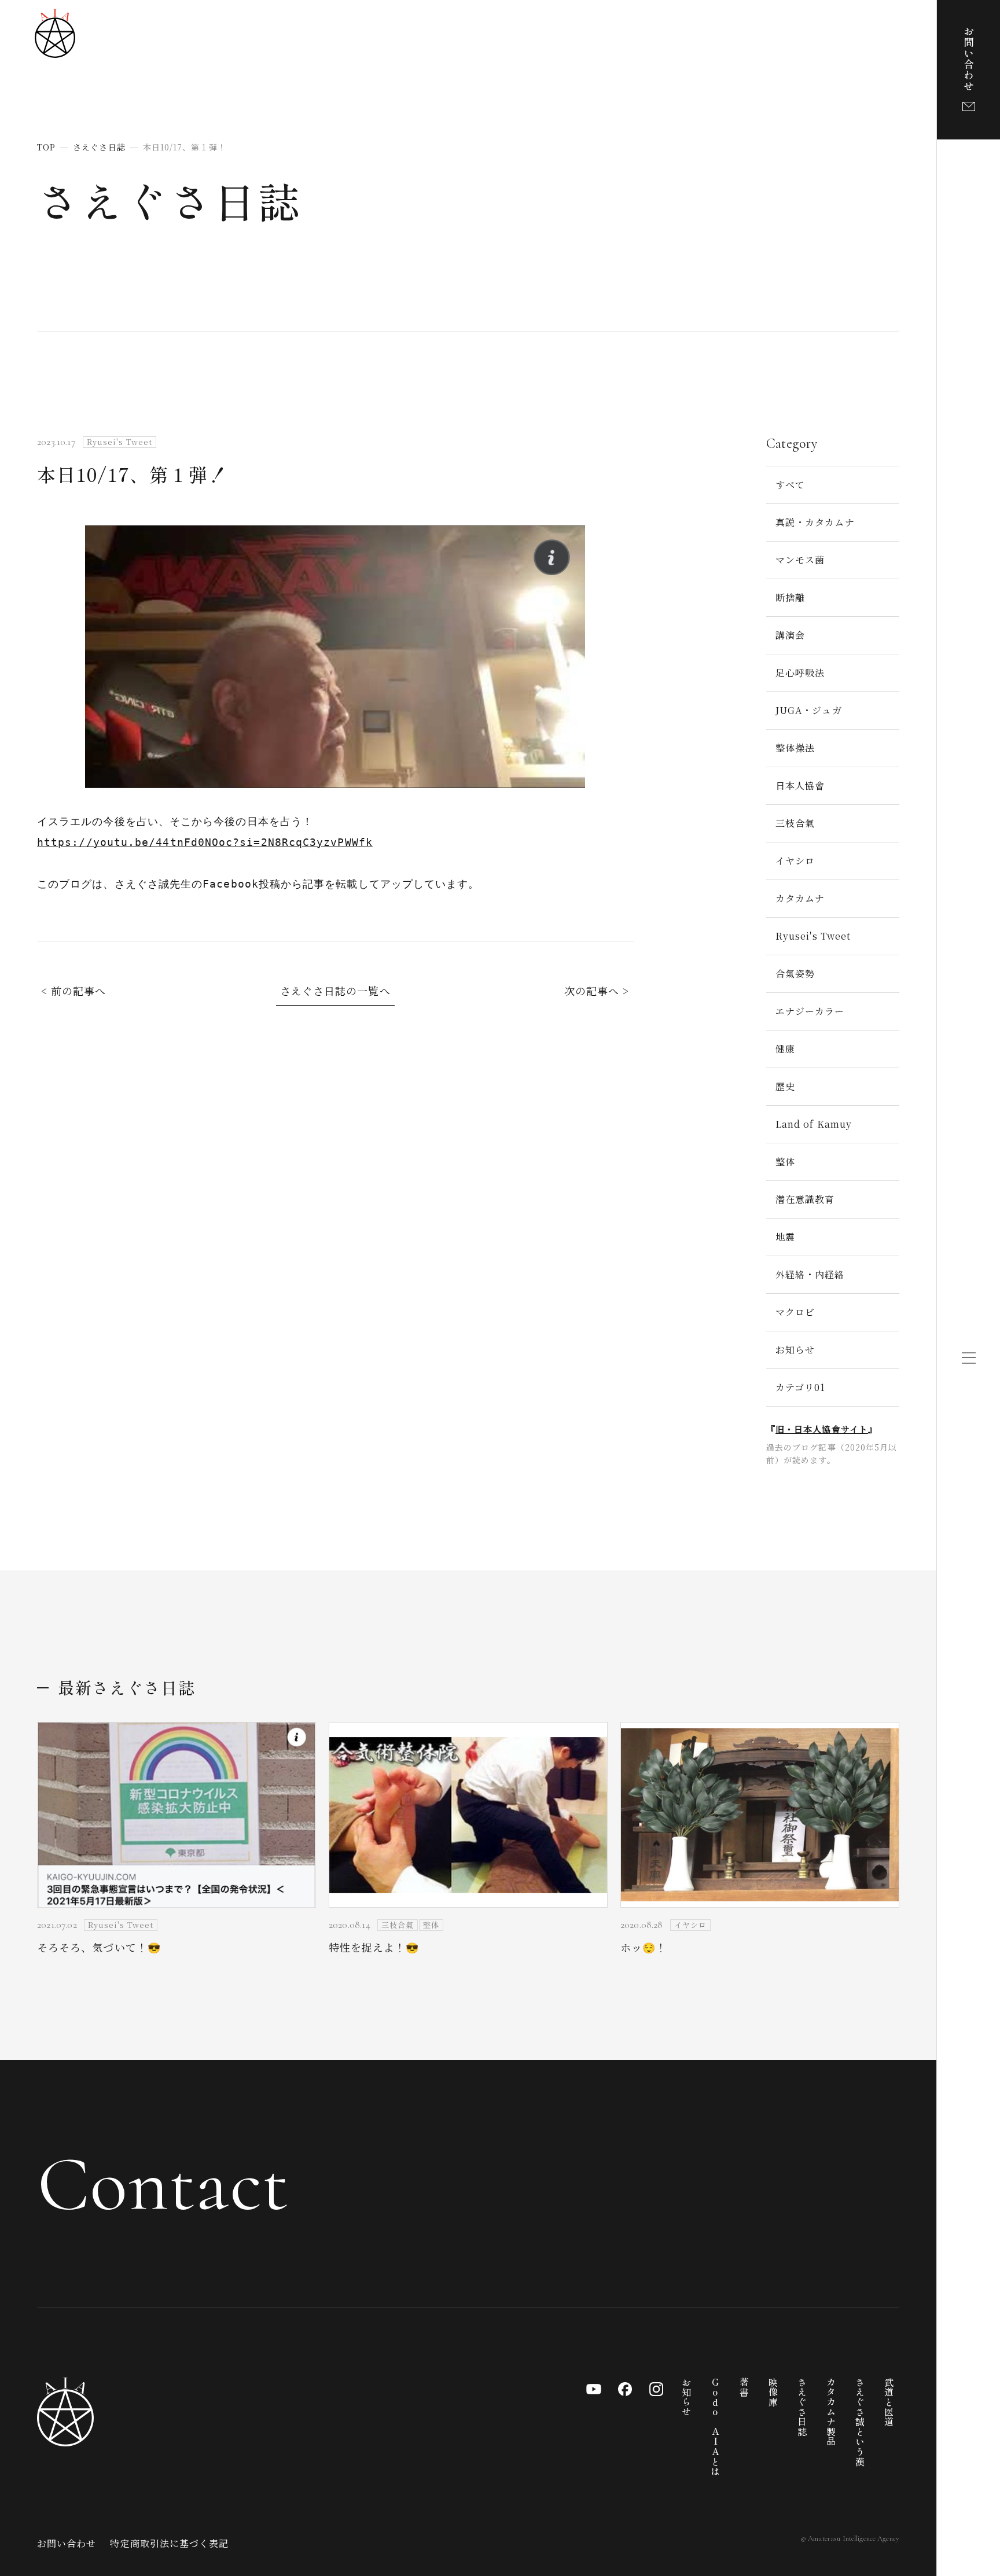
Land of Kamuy (814, 1124)
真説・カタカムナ (815, 522)
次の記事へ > (597, 991)
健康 (785, 1049)
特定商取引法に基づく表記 (169, 2543)
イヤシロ (795, 861)
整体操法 (795, 748)
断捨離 (790, 597)
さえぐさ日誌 (170, 200)
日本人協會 (800, 785)
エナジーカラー (810, 1011)
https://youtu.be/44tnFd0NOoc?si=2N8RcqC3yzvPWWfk (205, 842)
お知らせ (795, 1350)
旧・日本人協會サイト (822, 1429)
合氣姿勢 (795, 974)
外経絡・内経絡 (810, 1274)
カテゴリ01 (800, 1387)
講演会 (790, 635)
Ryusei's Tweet (813, 936)
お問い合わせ (67, 2543)
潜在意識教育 (805, 1199)
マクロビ (795, 1312)
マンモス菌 (800, 560)
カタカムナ (800, 898)
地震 (785, 1237)
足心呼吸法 (800, 673)
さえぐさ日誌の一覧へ (335, 991)
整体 (785, 1162)
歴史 (785, 1086)
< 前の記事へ (74, 991)
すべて (790, 485)
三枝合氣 (795, 823)
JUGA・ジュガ (809, 710)
